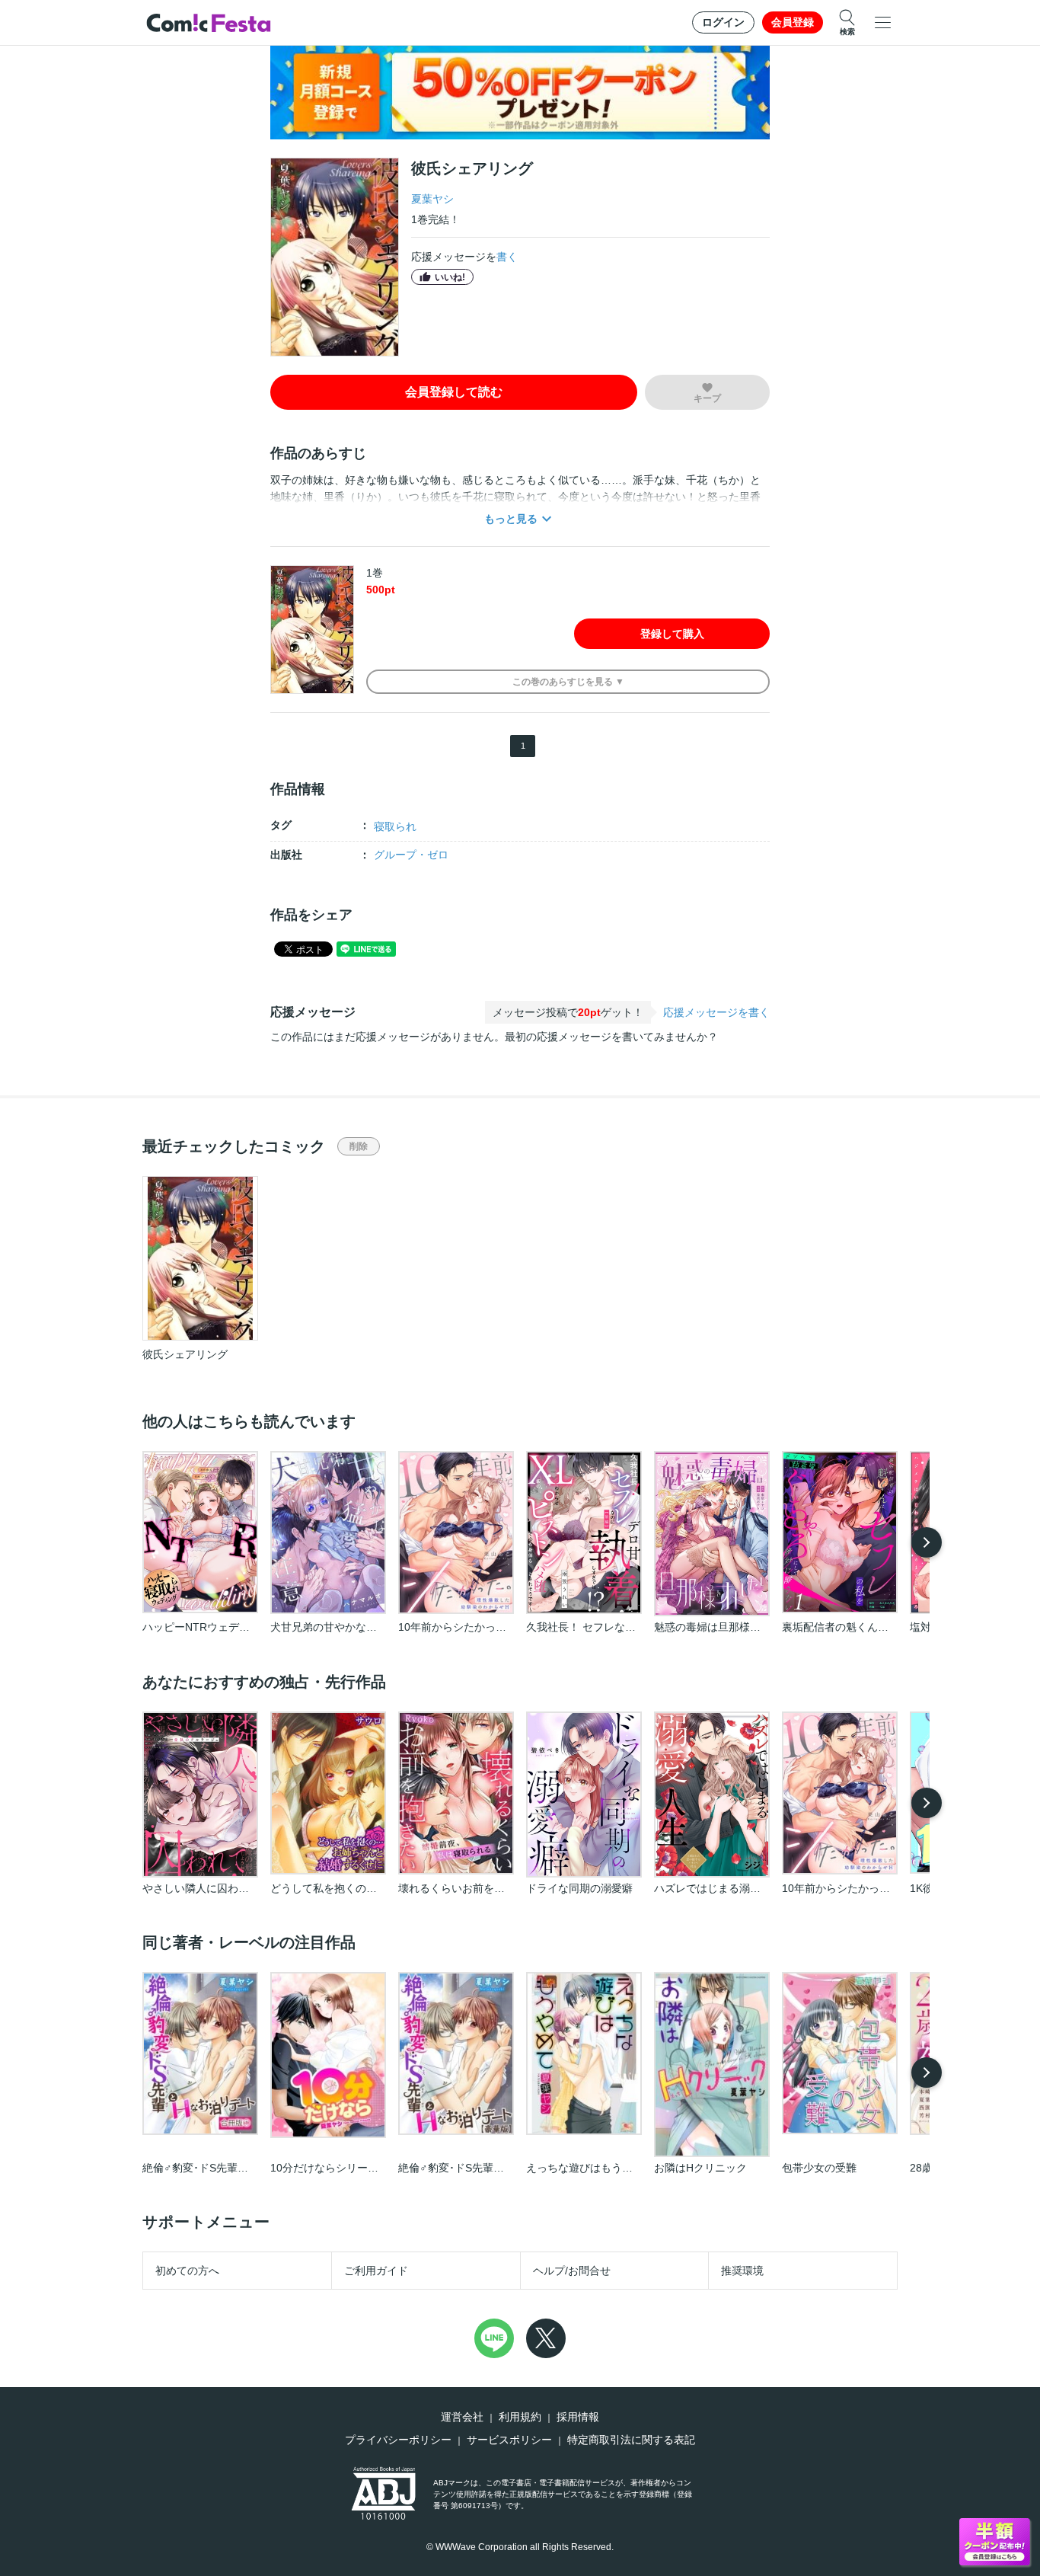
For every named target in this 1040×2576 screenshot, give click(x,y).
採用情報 (578, 2417)
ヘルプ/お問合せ (572, 2271)
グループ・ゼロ (411, 855)
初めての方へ (187, 2271)
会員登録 (793, 22)
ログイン (723, 22)
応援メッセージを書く (716, 1012)
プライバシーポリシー (398, 2440)
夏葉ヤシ (432, 199)
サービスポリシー (509, 2440)
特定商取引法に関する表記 (631, 2440)
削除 (359, 1146)
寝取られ (395, 826)
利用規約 (520, 2417)
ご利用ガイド (376, 2271)
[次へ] (927, 1542)
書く (507, 257)
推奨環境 (742, 2271)
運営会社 (462, 2417)
